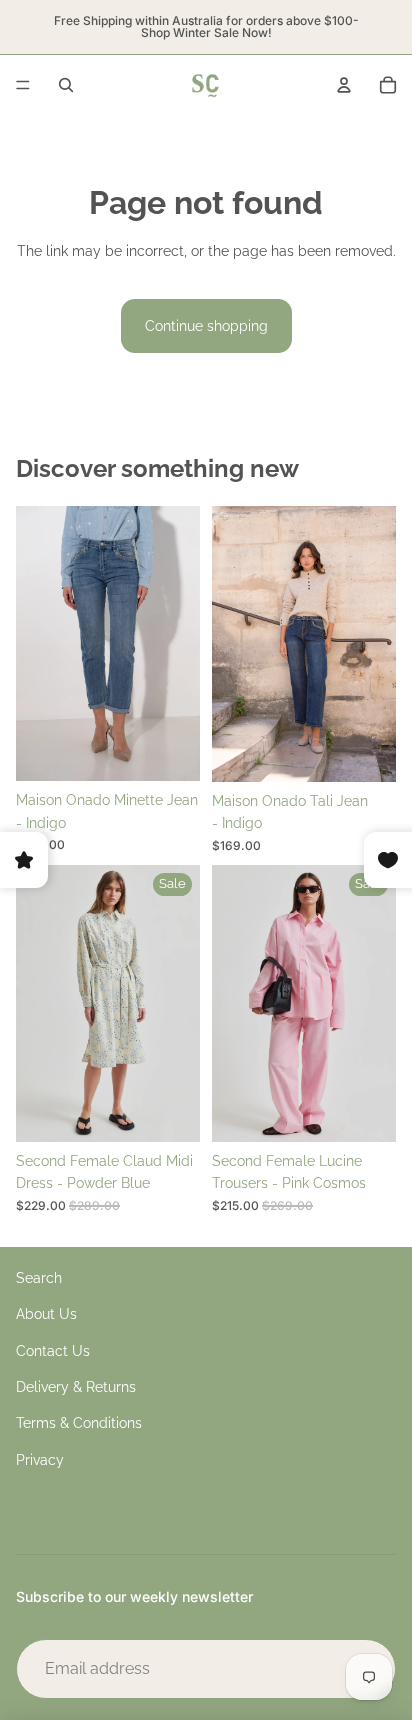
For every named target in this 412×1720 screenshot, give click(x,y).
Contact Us (53, 1351)
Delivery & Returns (76, 1387)
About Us (46, 1314)
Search (39, 1278)
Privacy (40, 1460)
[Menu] (23, 85)
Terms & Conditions (79, 1423)
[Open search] (66, 85)
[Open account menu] (344, 85)
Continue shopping (206, 326)
